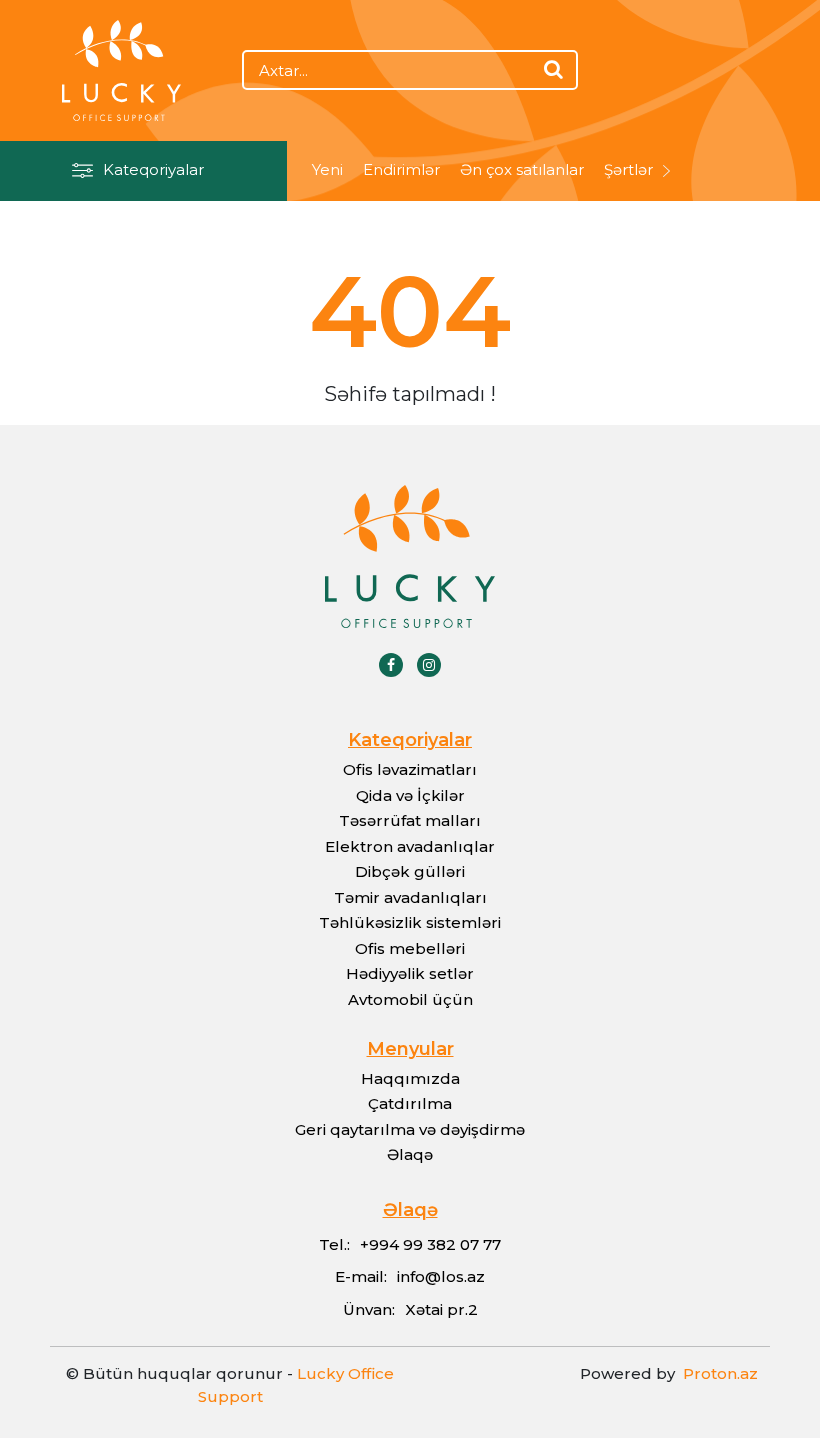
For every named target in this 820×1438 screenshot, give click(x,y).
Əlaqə (410, 1154)
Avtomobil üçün (410, 999)
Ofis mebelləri (410, 948)
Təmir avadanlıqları (410, 897)
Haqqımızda (410, 1078)
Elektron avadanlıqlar (410, 846)
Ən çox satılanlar (522, 169)
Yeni (327, 169)
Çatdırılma (410, 1103)
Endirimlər (401, 169)
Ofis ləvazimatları (410, 769)
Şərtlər (628, 169)
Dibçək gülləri (410, 871)
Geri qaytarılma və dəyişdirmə (410, 1129)
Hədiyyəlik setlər (410, 973)
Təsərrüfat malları (410, 820)
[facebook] (391, 665)
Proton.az (716, 1373)
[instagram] (429, 665)
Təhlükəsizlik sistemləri (410, 922)
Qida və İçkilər (410, 795)
